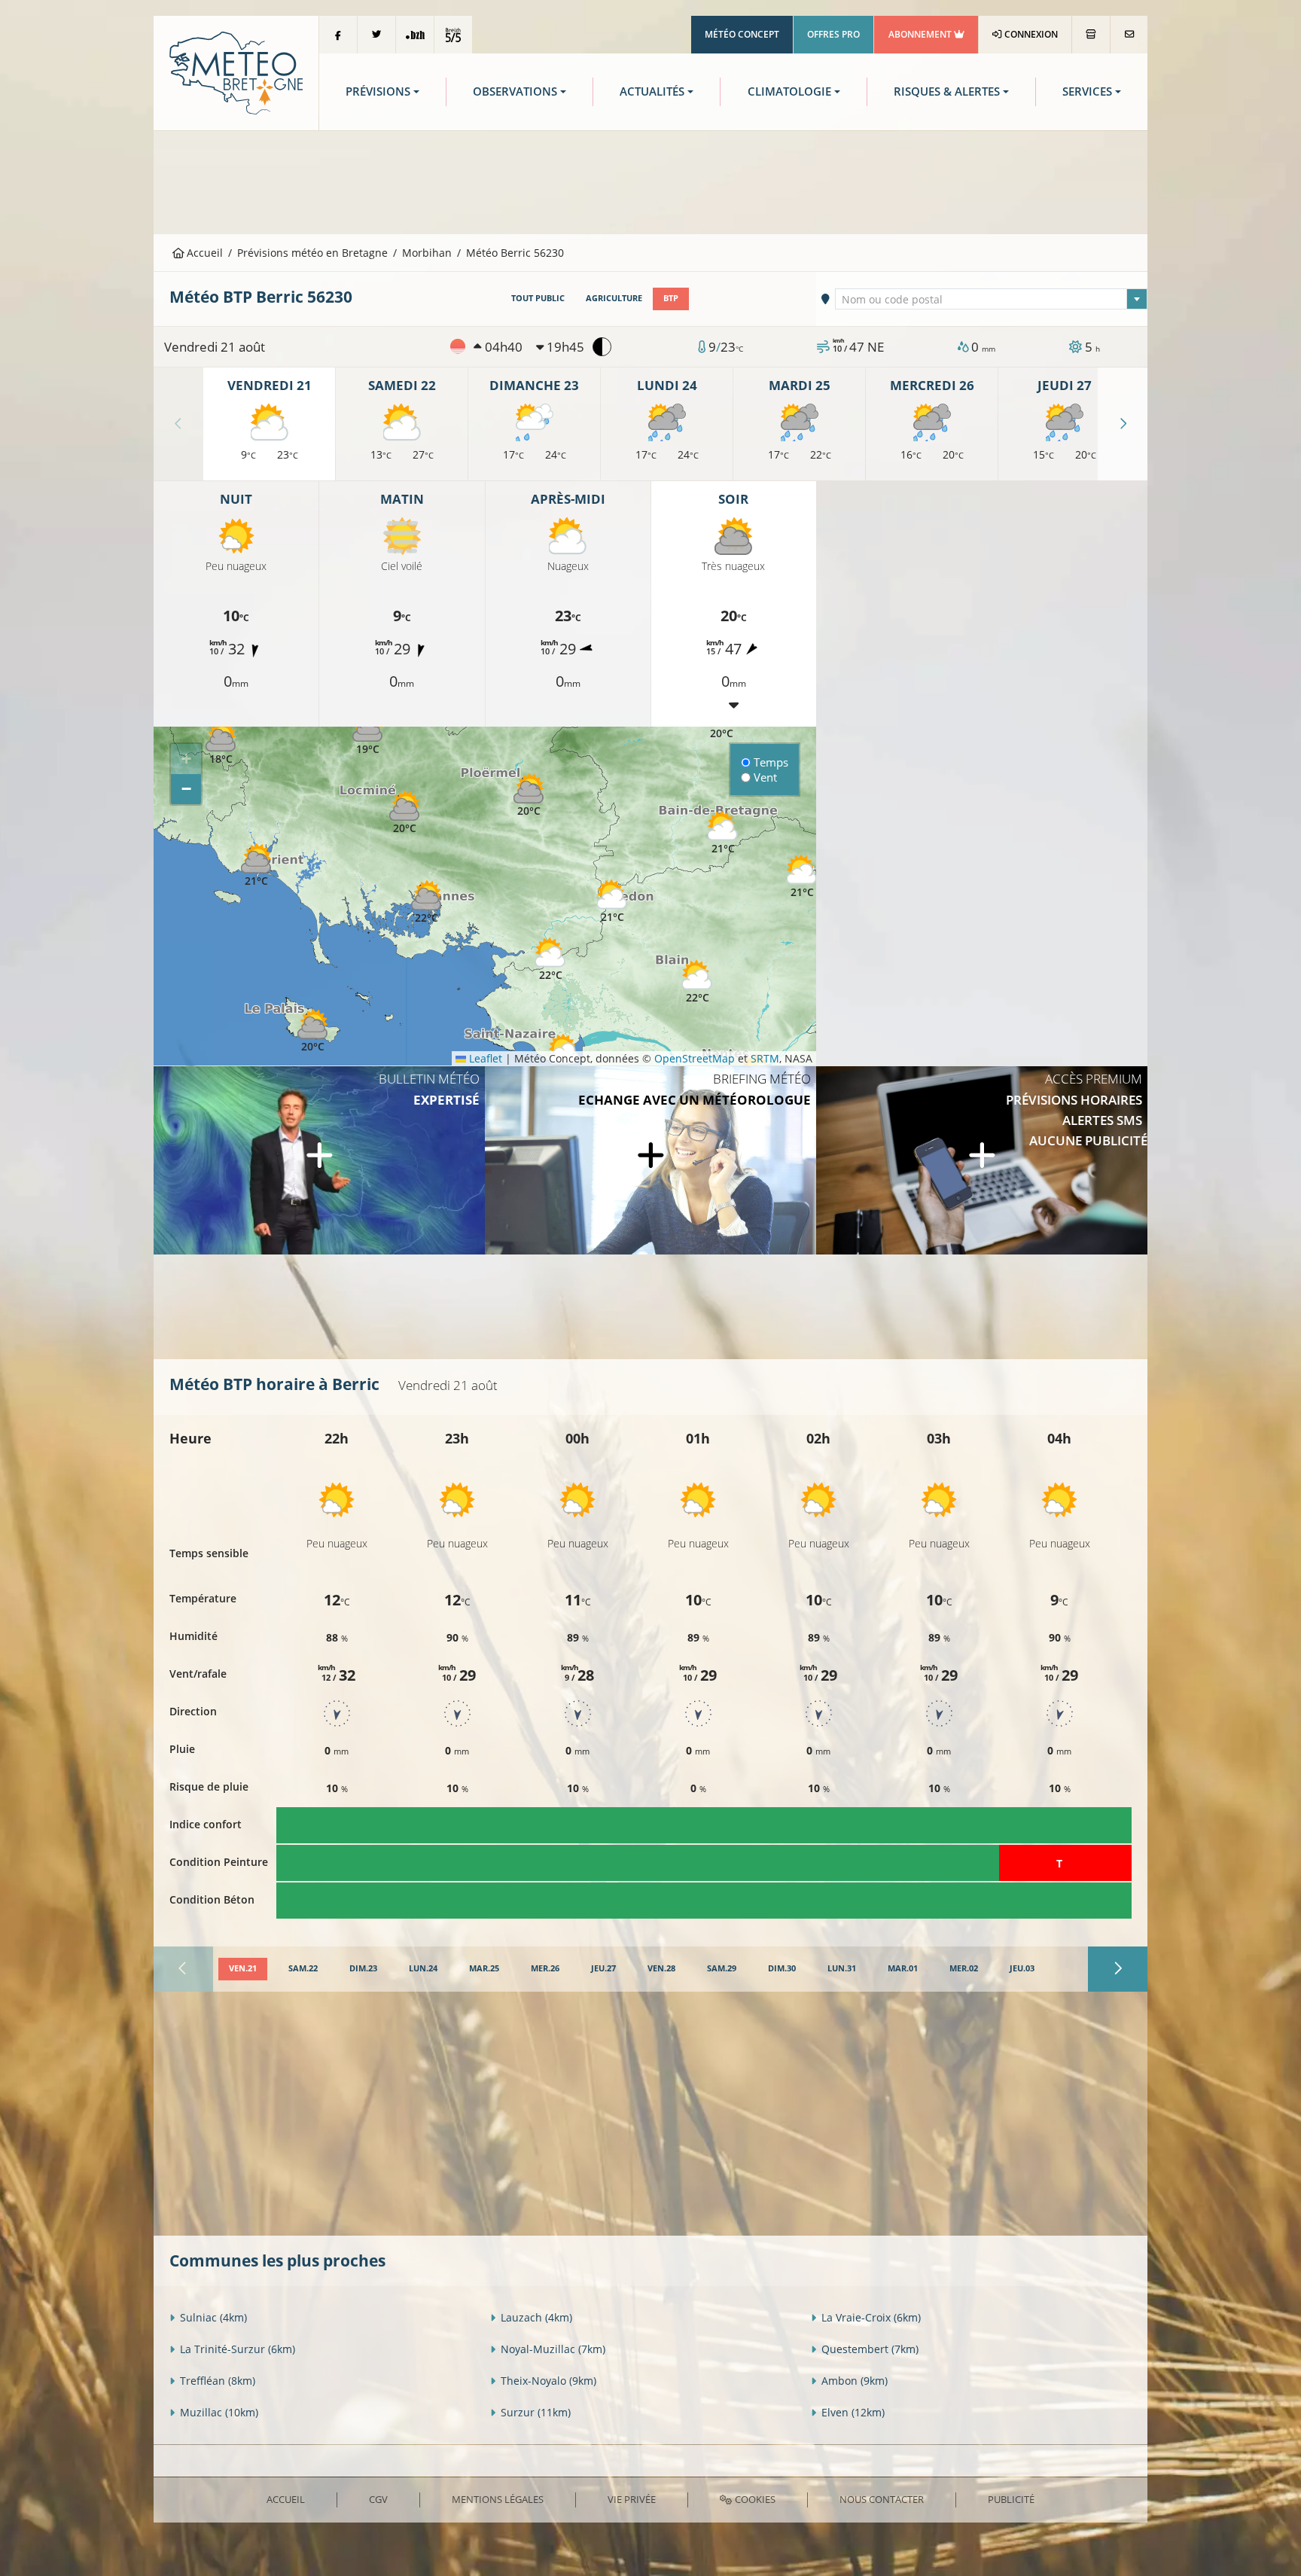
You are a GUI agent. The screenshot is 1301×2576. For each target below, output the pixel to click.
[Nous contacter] (1129, 35)
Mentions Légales (498, 2499)
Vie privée (632, 2499)
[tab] (243, 1969)
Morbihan (427, 253)
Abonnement (921, 34)
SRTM (765, 1058)
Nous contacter (882, 2499)
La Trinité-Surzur (238, 2349)
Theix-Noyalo (548, 2381)
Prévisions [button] (378, 91)
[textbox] (992, 300)
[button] (221, 744)
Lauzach (536, 2317)
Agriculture (614, 298)
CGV (378, 2499)
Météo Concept (742, 34)
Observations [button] (515, 91)
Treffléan (218, 2381)
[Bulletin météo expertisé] (319, 1160)
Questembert (870, 2349)
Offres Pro (833, 34)
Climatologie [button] (789, 91)
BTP (671, 298)
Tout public (538, 298)
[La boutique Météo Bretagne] (1091, 35)
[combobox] (992, 299)
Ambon (855, 2381)
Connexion (1030, 34)
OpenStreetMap (695, 1058)
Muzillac (219, 2412)
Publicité (1011, 2499)
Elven (853, 2412)
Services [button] (1087, 91)
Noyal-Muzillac (553, 2349)
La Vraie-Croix (871, 2317)
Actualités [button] (652, 91)
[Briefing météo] (650, 1160)
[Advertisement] (650, 181)
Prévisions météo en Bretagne (312, 253)
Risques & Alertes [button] (947, 91)
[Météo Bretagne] (236, 72)
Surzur (536, 2412)
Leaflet (484, 1058)
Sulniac (213, 2317)
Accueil (203, 253)
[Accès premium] (982, 1160)
